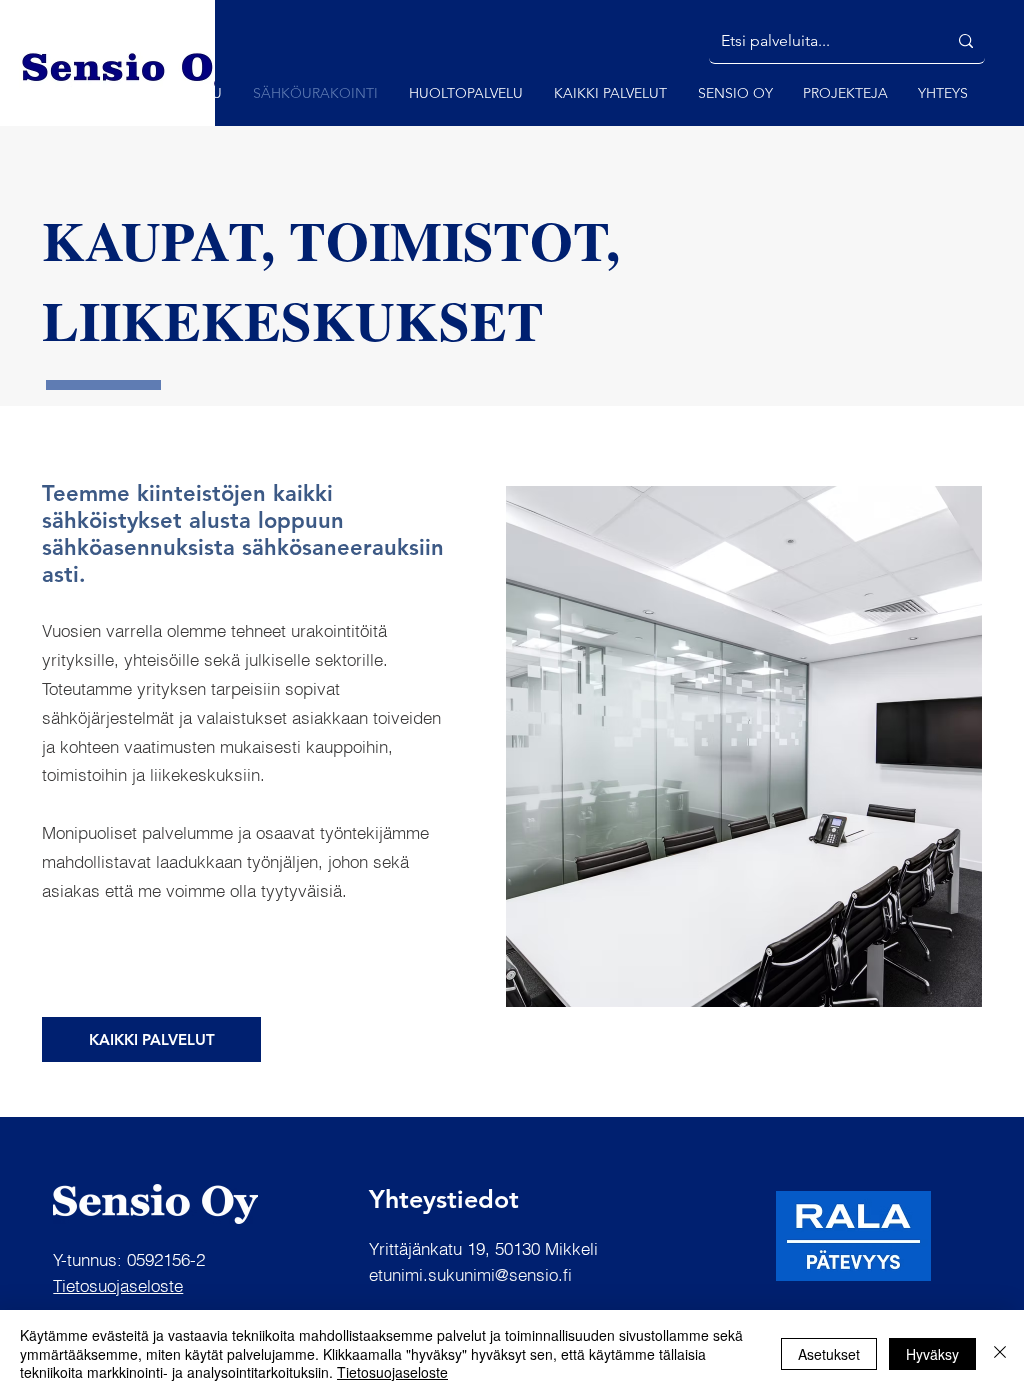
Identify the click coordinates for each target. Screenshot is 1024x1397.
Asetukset (829, 1354)
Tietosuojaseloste (392, 1372)
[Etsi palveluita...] (966, 41)
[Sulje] (1000, 1353)
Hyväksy (932, 1354)
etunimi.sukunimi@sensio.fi (470, 1274)
